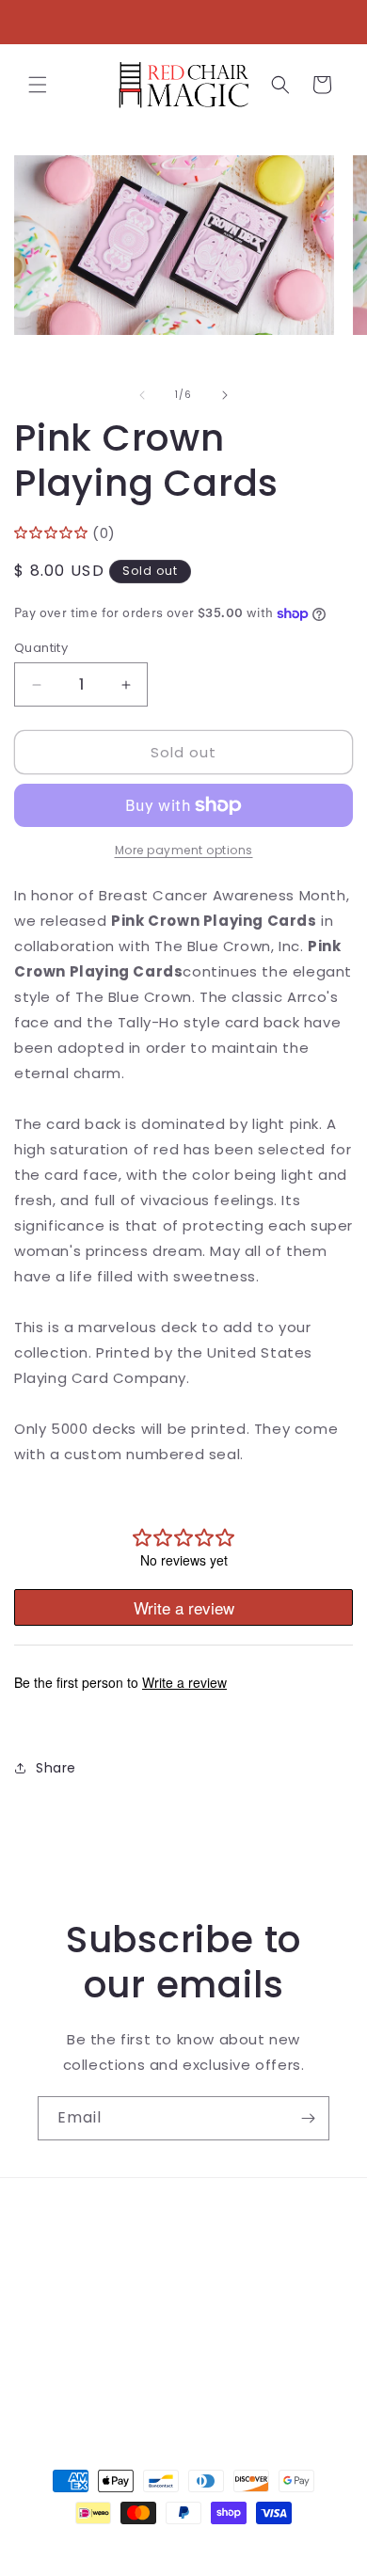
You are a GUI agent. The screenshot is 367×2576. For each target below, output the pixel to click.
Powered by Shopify (260, 2547)
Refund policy (86, 2345)
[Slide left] (142, 395)
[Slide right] (225, 395)
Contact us (78, 2261)
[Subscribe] (308, 2118)
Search (63, 2218)
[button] (38, 85)
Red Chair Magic (150, 2547)
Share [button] (56, 1768)
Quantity (41, 648)
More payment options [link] (184, 850)
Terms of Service (98, 2303)
